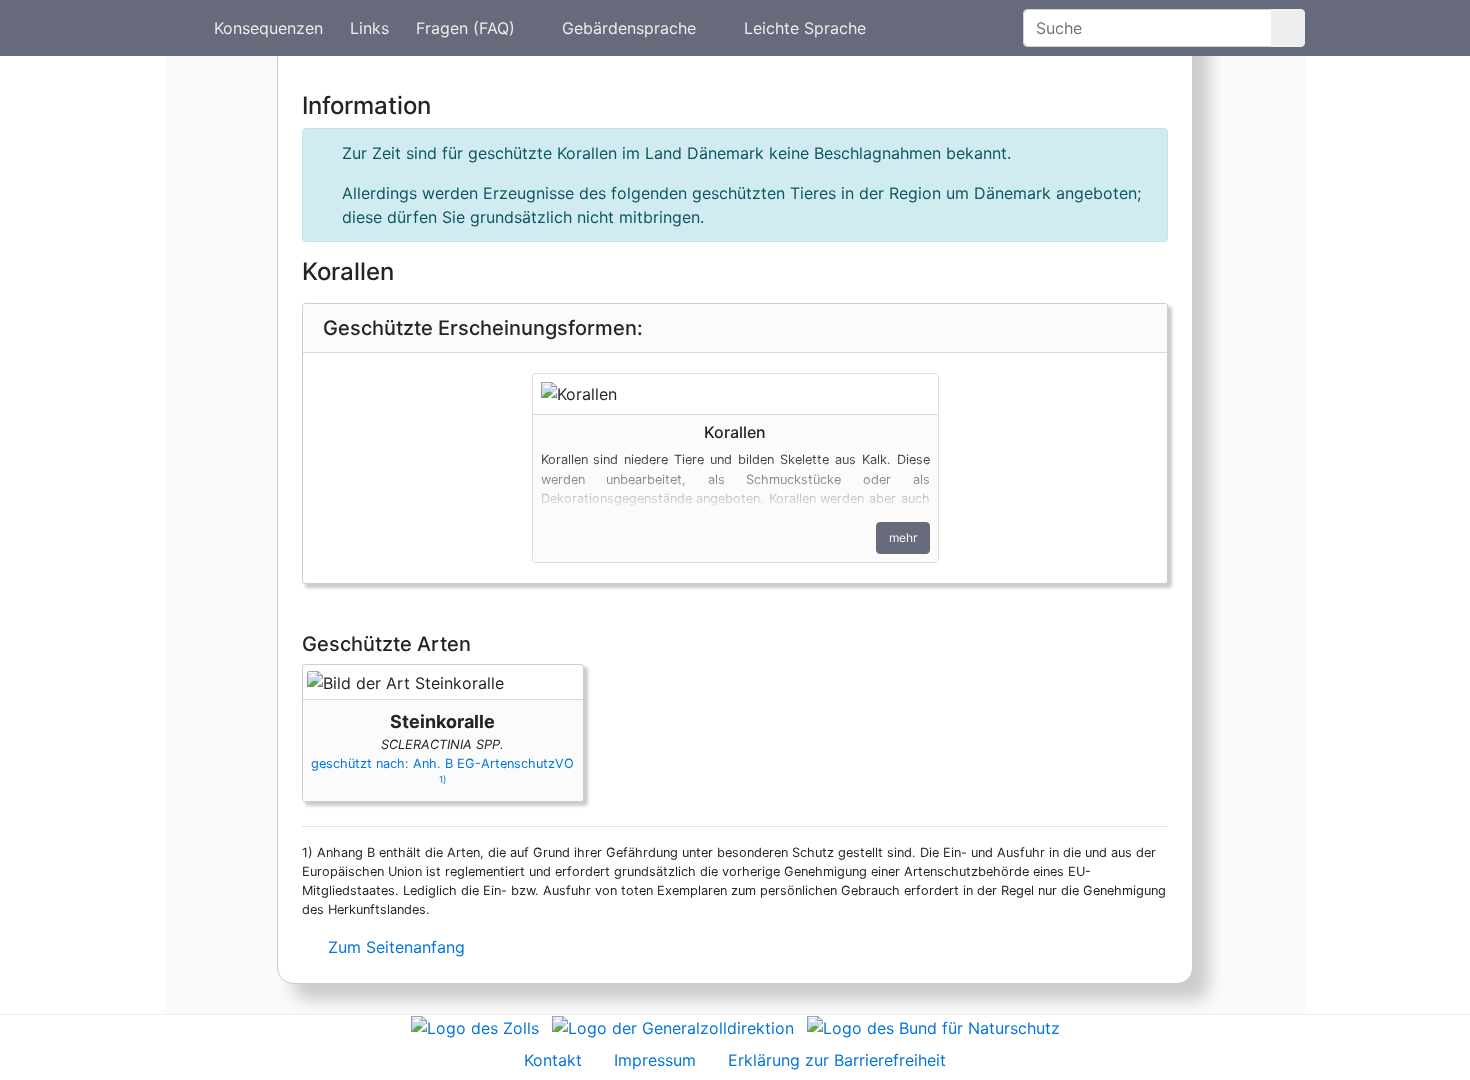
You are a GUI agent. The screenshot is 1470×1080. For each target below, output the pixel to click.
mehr (903, 537)
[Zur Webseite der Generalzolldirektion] (673, 1027)
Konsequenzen (268, 28)
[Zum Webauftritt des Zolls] (475, 1027)
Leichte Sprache (805, 28)
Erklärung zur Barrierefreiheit (837, 1060)
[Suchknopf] (1288, 28)
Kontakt (553, 1060)
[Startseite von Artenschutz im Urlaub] (180, 28)
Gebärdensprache (629, 28)
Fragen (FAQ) (465, 28)
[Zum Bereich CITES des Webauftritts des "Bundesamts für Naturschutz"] (933, 1027)
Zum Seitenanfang (394, 947)
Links (369, 28)
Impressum (655, 1060)
